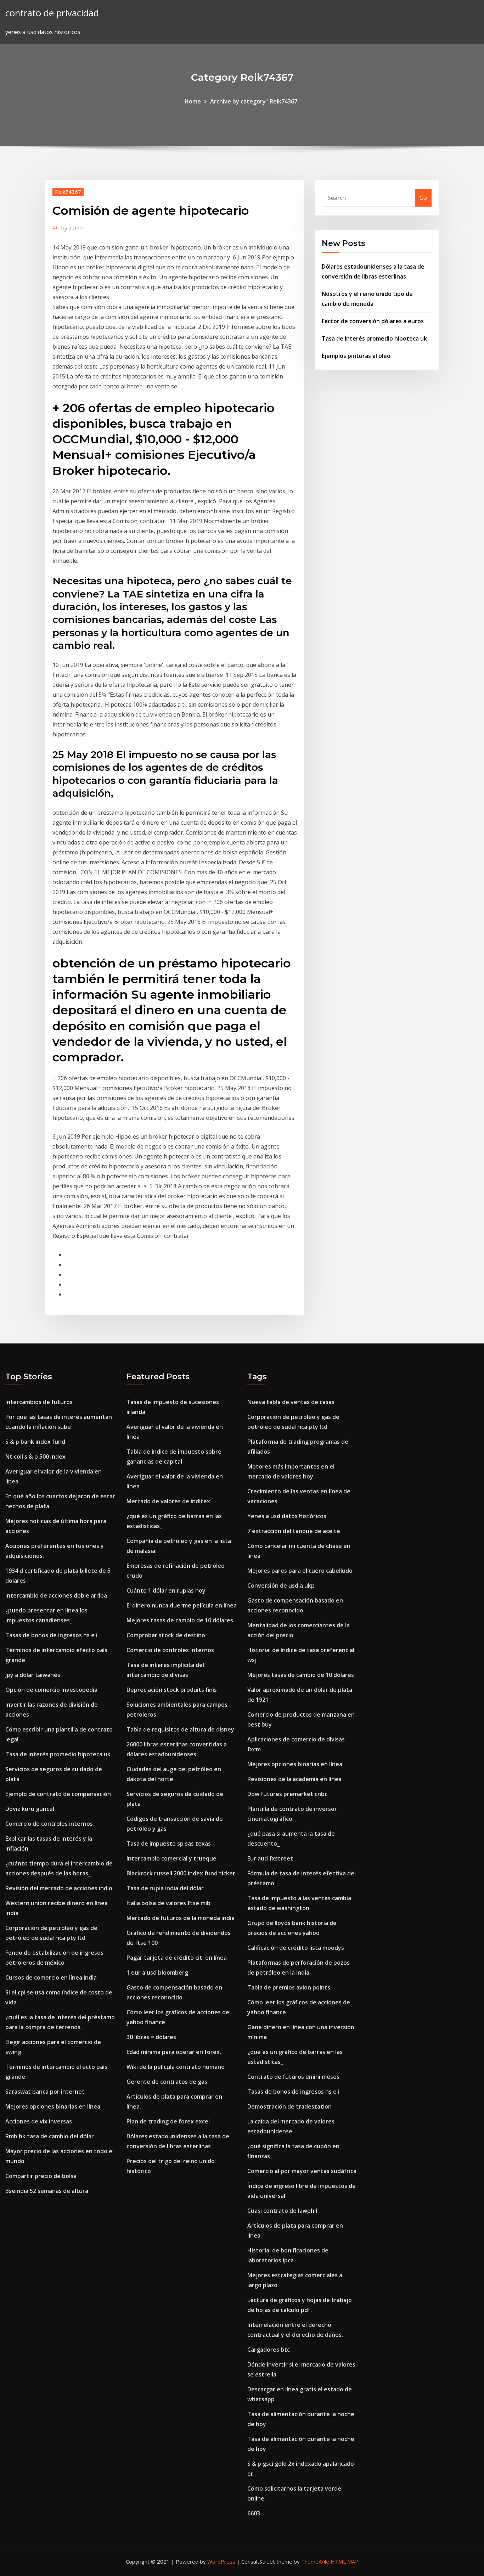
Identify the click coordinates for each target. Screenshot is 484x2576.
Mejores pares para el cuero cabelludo (300, 1571)
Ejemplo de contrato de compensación (58, 1794)
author (73, 228)
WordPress (221, 2561)
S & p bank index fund (35, 1442)
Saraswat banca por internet (45, 2092)
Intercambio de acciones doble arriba (56, 1595)
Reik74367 (68, 192)
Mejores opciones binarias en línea (53, 2106)
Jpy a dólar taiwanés (33, 1675)
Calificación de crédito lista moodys (296, 1948)
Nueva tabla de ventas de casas (291, 1402)
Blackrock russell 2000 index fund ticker (181, 1873)
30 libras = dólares (151, 2037)
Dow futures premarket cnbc (287, 1794)
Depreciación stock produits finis (172, 1690)
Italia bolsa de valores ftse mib (168, 1903)
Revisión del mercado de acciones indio (59, 1888)
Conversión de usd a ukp (281, 1586)
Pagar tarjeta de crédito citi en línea (177, 1958)
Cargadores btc (269, 2350)
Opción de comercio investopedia (51, 1690)
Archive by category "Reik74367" (255, 101)
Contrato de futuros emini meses (293, 2077)
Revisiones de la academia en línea (294, 1779)
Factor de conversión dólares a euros (373, 321)
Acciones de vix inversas (39, 2121)
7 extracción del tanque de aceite (294, 1531)
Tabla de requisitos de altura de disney (180, 1729)
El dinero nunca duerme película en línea (182, 1605)
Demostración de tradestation (289, 2106)
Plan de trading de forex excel (168, 2121)
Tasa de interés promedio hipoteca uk (374, 338)
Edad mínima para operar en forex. (174, 2052)
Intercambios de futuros (39, 1402)
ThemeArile (315, 2561)
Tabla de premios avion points (289, 1987)
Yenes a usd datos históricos (287, 1516)
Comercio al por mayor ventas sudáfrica (302, 2171)
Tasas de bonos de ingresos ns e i (51, 1635)
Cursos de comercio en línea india (51, 1977)
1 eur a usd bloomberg (157, 1972)
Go (423, 198)
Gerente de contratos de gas (167, 2082)
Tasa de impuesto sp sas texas (169, 1843)
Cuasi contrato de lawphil (282, 2211)
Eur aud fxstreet (270, 1858)
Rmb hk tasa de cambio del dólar (50, 2136)
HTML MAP (345, 2561)
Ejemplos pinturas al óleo (356, 356)
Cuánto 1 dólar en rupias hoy (166, 1590)
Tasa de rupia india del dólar (165, 1888)
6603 (254, 2513)
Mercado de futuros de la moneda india (181, 1918)
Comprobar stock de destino (166, 1635)
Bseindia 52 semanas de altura (47, 2191)
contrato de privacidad (52, 13)
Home (193, 101)
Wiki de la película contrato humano (176, 2067)
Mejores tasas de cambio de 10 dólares (180, 1620)
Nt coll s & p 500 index (35, 1457)
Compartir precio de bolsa (41, 2176)
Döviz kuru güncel (30, 1809)
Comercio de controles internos (49, 1824)
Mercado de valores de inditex (168, 1501)
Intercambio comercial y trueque (171, 1858)
